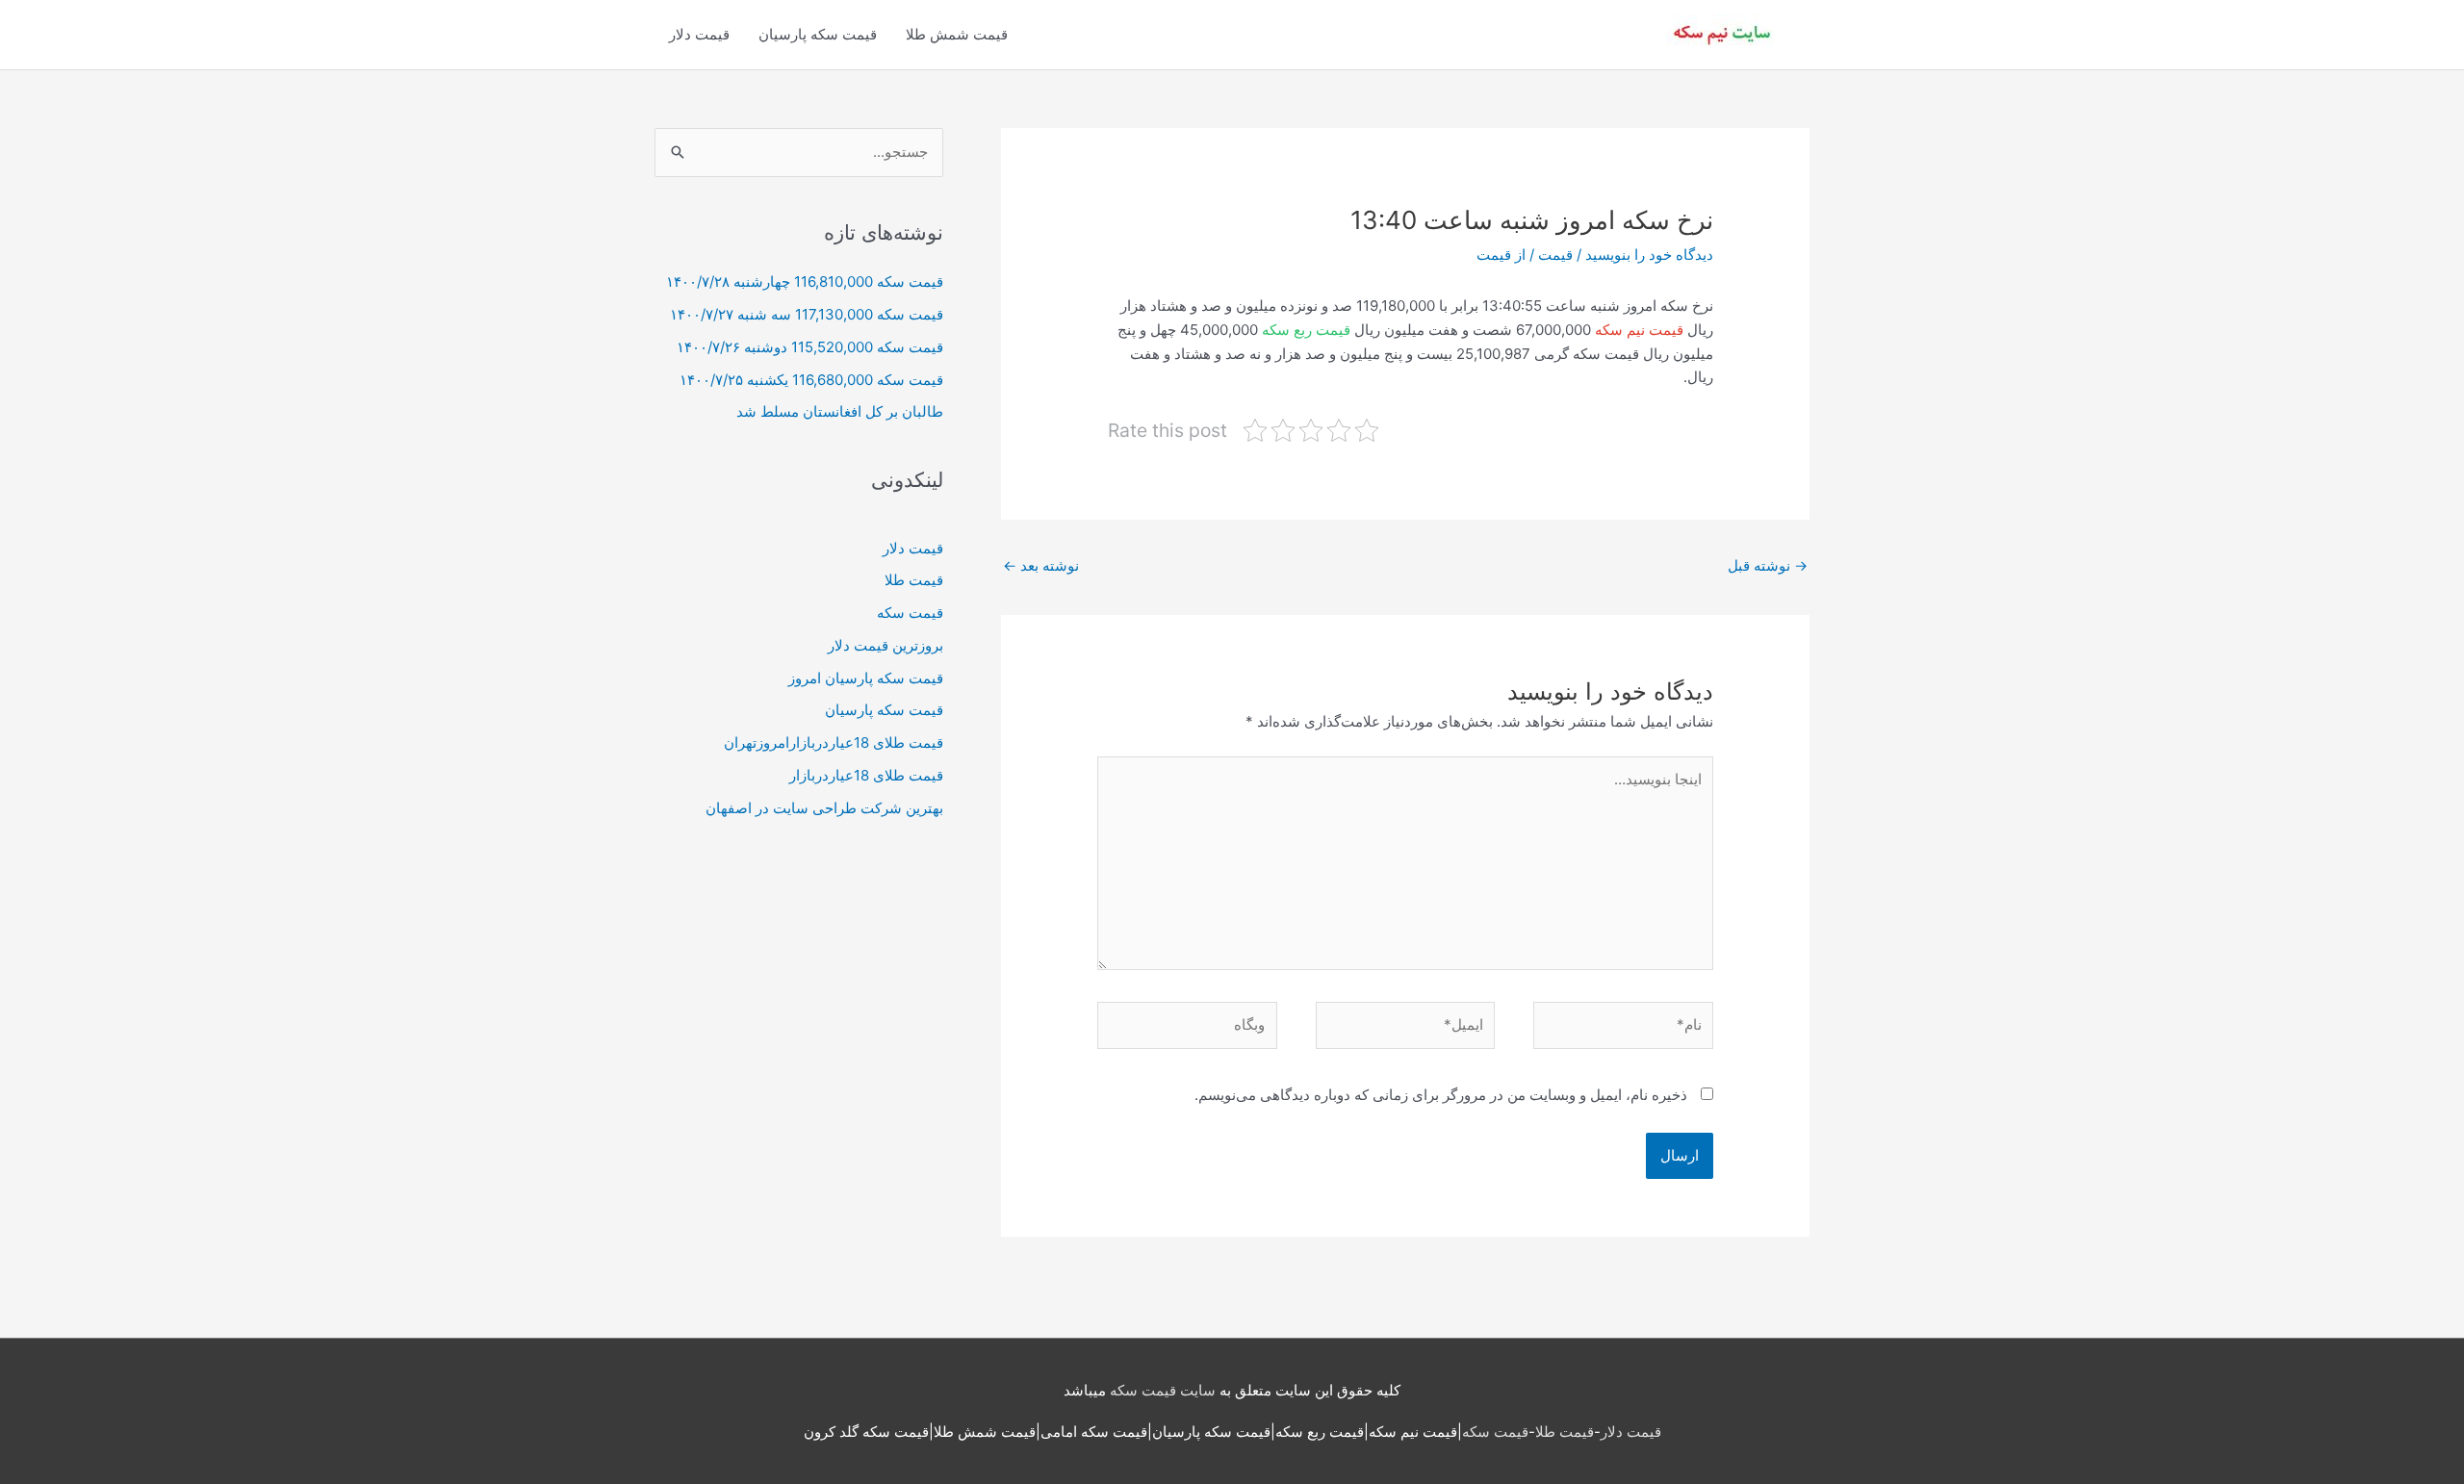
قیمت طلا (914, 580)
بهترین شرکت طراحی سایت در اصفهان (824, 808)
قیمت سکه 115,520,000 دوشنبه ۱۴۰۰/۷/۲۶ (810, 347)
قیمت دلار (699, 34)
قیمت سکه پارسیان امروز (866, 678)
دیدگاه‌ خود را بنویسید (1649, 255)
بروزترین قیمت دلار (885, 645)
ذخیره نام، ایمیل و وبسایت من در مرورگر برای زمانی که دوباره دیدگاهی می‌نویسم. (1441, 1095)
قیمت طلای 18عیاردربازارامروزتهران (834, 742)
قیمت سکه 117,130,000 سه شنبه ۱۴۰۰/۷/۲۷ (807, 314)
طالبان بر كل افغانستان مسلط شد (840, 411)
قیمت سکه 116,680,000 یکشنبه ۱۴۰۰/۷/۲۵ (811, 380)
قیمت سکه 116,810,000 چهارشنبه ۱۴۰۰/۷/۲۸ (805, 281)
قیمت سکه (910, 613)
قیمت (1555, 255)
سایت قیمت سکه (1163, 1390)
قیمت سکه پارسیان (818, 34)
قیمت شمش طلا (957, 34)
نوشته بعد (1041, 565)
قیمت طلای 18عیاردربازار (866, 775)
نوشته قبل (1768, 565)
